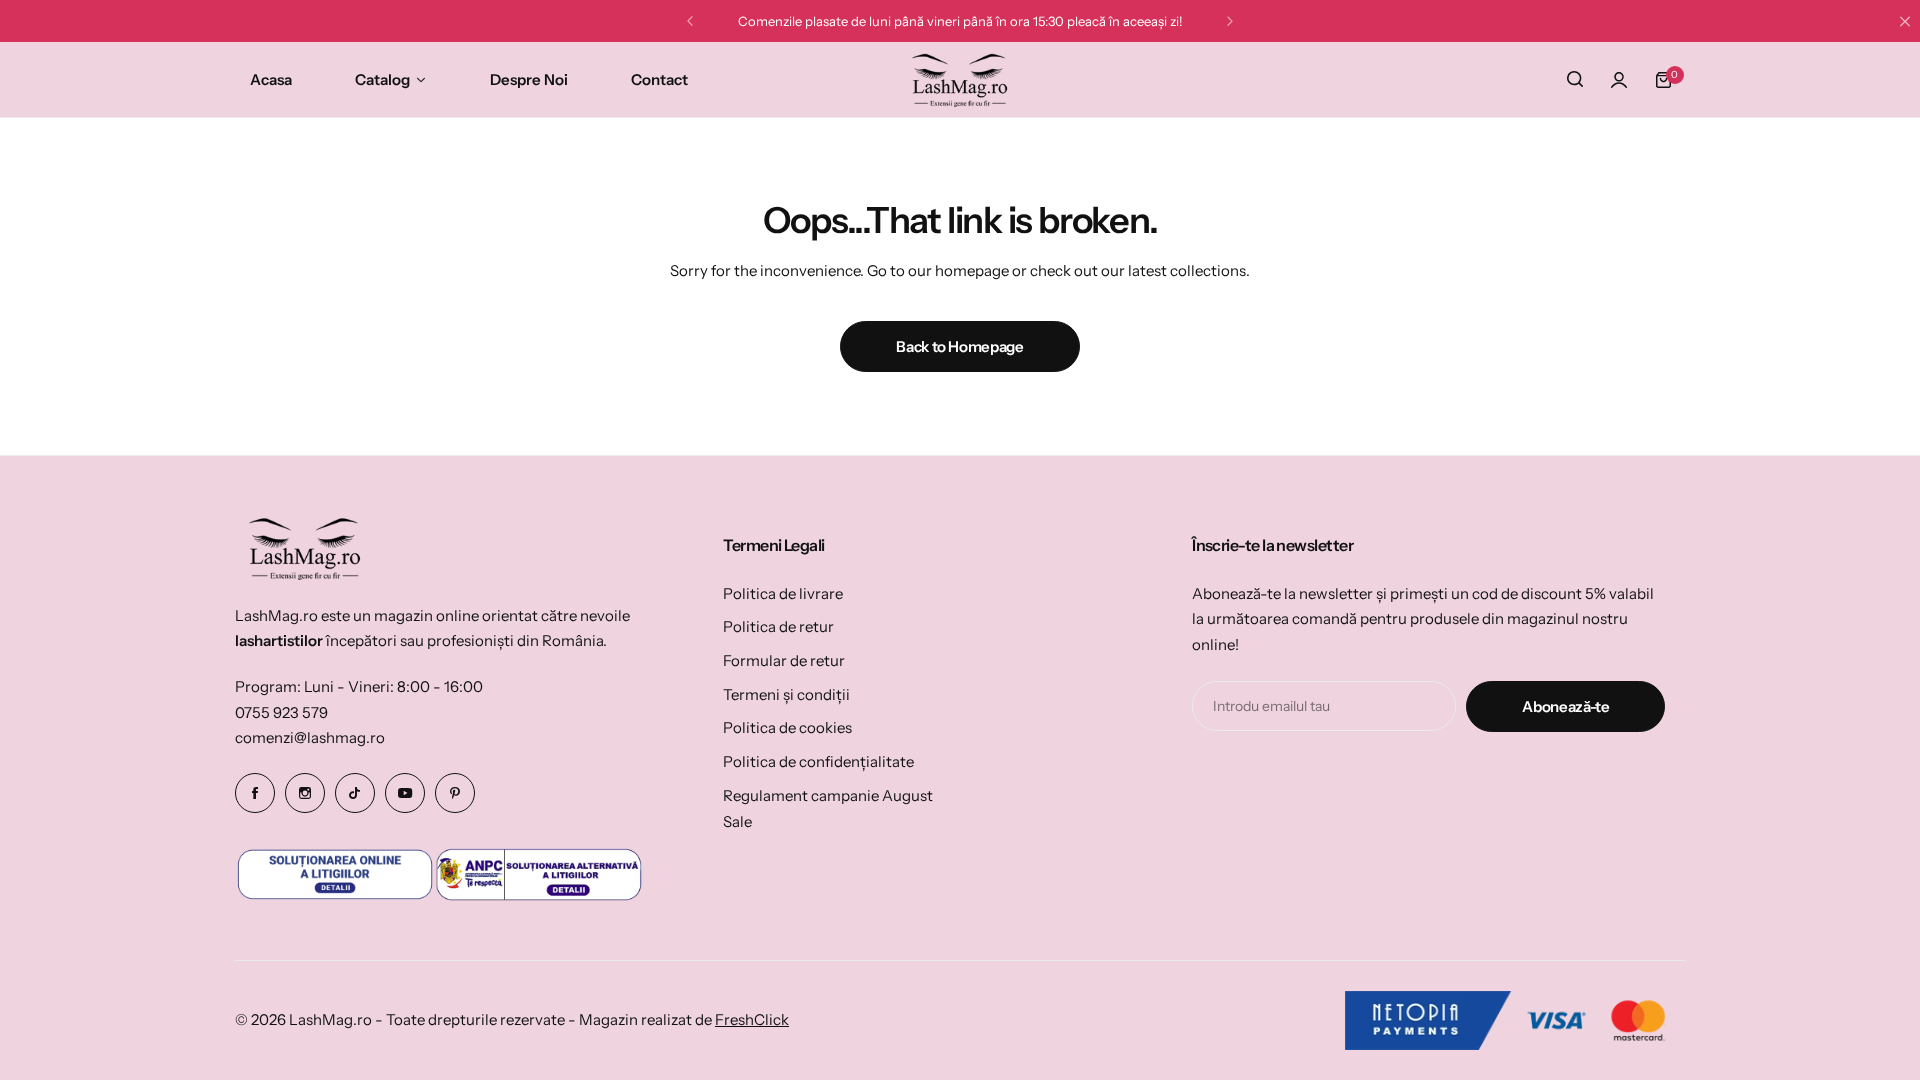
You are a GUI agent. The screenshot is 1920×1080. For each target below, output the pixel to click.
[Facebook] (255, 793)
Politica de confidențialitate (818, 761)
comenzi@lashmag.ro (310, 737)
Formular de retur (784, 660)
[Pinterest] (455, 793)
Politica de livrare (783, 593)
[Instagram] (305, 793)
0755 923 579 (281, 712)
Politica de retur (778, 626)
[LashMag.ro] (960, 79)
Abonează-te (1565, 706)
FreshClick (752, 1019)
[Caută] (1575, 80)
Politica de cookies (787, 727)
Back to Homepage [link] (959, 346)
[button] (690, 21)
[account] (1619, 80)
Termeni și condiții (786, 694)
